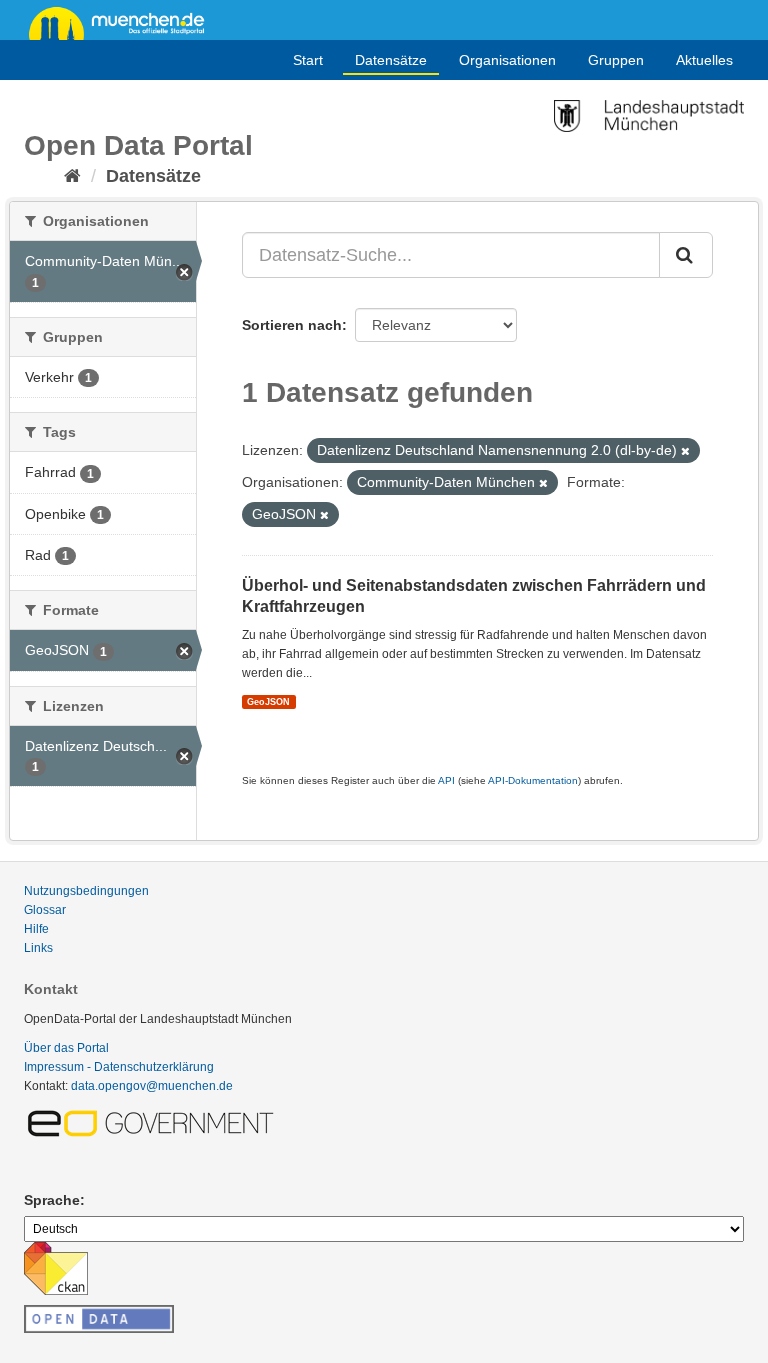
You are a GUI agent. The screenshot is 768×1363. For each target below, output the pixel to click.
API (446, 780)
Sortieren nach (292, 325)
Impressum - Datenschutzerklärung (119, 1067)
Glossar (45, 910)
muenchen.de (124, 22)
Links (38, 948)
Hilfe (36, 929)
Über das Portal (66, 1048)
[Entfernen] (685, 451)
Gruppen (616, 60)
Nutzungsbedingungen (86, 891)
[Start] (72, 176)
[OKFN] (99, 1313)
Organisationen (507, 60)
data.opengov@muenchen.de (152, 1086)
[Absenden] (686, 255)
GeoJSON (268, 701)
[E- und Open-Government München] (154, 1123)
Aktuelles (704, 60)
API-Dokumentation (533, 780)
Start (308, 60)
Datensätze (391, 60)
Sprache (52, 1200)
